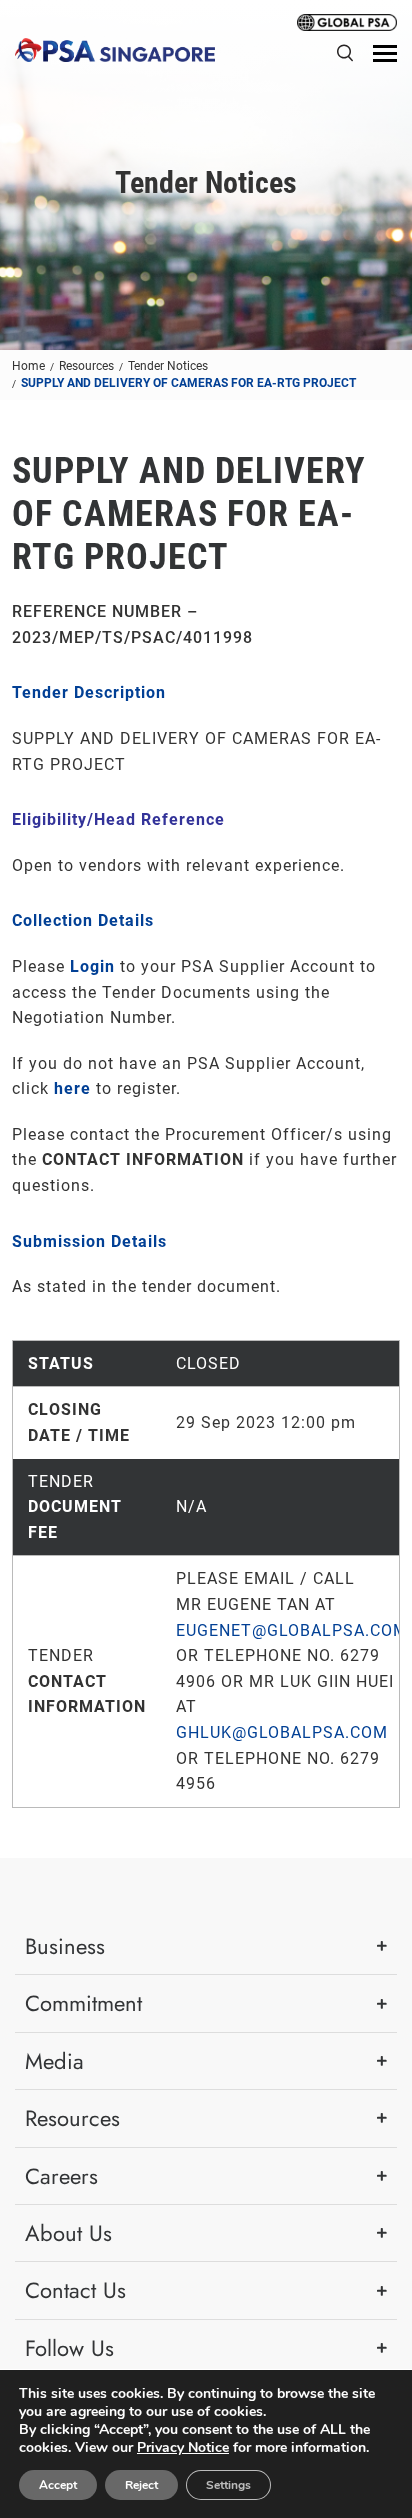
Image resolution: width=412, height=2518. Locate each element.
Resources (72, 2118)
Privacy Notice (183, 2447)
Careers (61, 2176)
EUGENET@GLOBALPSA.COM (292, 1630)
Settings (228, 2485)
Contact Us (75, 2290)
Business (65, 1946)
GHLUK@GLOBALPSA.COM (282, 1732)
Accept (58, 2485)
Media (54, 2061)
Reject (141, 2485)
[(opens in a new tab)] (347, 21)
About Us (68, 2233)
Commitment (83, 2003)
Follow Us (69, 2348)
